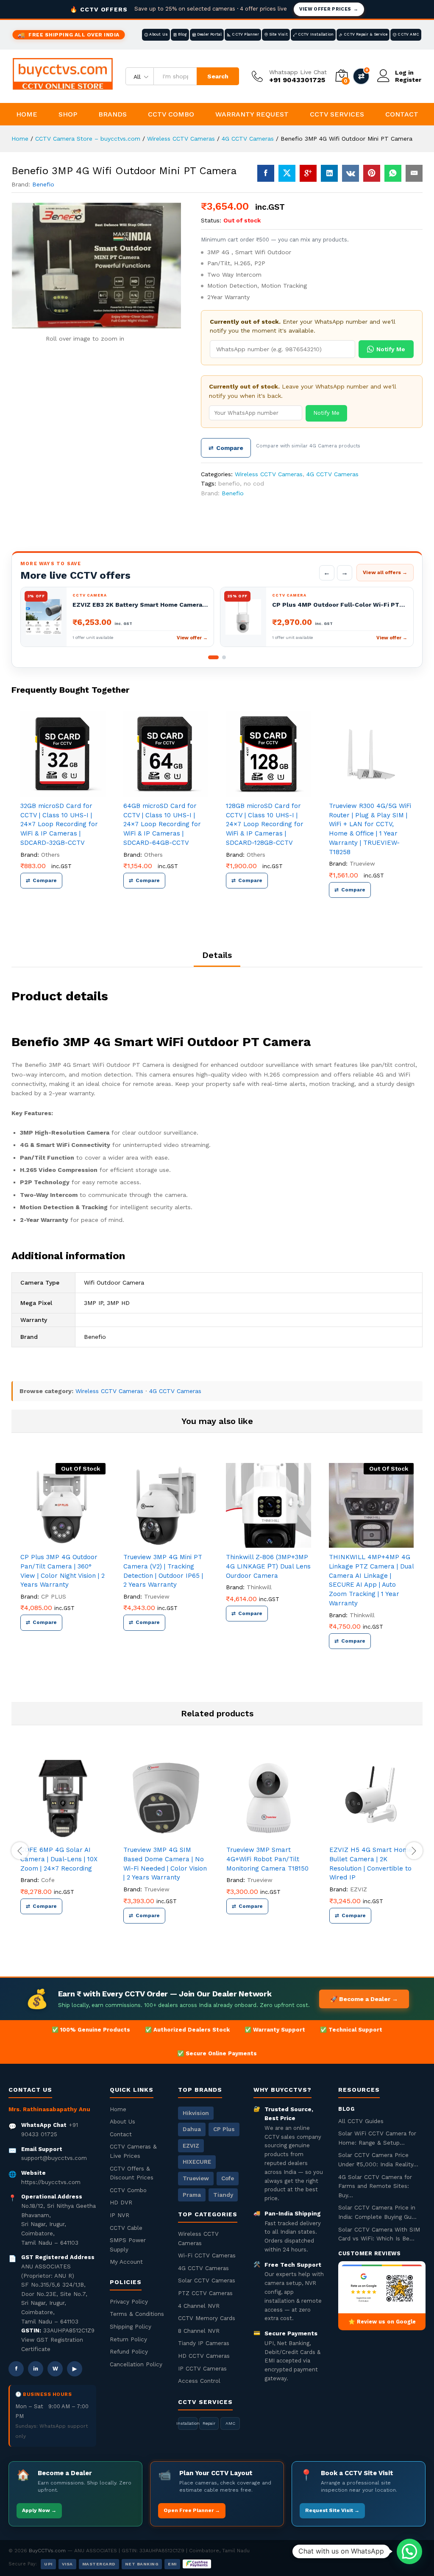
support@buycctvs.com (54, 2158)
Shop (68, 114)
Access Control (199, 2381)
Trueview (362, 863)
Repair (209, 2423)
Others (50, 855)
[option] (63, 811)
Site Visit (278, 34)
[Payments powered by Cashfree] (197, 2564)
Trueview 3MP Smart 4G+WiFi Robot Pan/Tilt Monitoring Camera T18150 (267, 1859)
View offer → (192, 638)
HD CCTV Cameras (204, 2356)
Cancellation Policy (136, 2364)
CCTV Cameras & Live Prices (133, 2151)
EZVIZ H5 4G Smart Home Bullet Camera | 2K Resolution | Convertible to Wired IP (371, 1864)
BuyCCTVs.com (47, 2551)
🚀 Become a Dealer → (364, 1999)
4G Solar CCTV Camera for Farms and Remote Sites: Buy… (375, 2186)
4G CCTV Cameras (332, 474)
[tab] (217, 959)
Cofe (48, 1880)
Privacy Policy (129, 2301)
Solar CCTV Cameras (207, 2280)
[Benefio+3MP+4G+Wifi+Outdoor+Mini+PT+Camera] (287, 173)
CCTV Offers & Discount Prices (132, 2173)
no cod (254, 483)
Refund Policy (129, 2351)
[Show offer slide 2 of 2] (224, 657)
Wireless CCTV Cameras (269, 474)
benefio (229, 483)
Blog (182, 34)
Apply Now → (39, 2510)
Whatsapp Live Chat (298, 72)
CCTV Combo (171, 114)
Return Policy (128, 2339)
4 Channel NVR (199, 2306)
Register (408, 80)
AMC (230, 2423)
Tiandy (223, 2195)
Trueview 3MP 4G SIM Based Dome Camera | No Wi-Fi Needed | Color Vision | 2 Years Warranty (165, 1864)
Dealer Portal (210, 34)
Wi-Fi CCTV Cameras (207, 2255)
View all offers (385, 572)
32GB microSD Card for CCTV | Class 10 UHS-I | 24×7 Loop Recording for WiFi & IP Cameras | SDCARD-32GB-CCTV (59, 824)
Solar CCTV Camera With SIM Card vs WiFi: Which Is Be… (379, 2234)
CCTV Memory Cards (207, 2318)
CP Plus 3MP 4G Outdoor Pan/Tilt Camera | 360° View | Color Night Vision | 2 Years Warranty (63, 1571)
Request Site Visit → (332, 2510)
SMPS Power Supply (128, 2245)
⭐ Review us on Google (382, 2322)
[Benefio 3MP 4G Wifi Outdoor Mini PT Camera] (266, 173)
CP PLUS (54, 1596)
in (36, 2369)
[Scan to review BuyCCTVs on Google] (382, 2287)
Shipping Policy (131, 2326)
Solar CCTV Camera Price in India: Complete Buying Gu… (377, 2212)
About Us (159, 34)
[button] (409, 2551)
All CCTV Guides (361, 2121)
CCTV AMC (408, 34)
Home (27, 114)
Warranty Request (252, 114)
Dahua (192, 2129)
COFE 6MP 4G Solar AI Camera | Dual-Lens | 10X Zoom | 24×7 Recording (59, 1859)
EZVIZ (359, 1889)
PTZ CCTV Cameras (205, 2293)
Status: (211, 220)
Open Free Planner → (192, 2510)
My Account (126, 2262)
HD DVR (121, 2202)
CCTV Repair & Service (366, 34)
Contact (402, 114)
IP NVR (120, 2215)
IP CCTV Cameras (202, 2368)
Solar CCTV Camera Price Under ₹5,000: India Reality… (378, 2160)
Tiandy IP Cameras (204, 2343)
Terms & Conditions (137, 2314)
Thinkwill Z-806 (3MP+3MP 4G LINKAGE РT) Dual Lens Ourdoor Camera (268, 1566)
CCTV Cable (126, 2228)
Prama (192, 2195)
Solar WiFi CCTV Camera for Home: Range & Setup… (377, 2138)
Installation (188, 2423)
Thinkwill (259, 1587)
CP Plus (224, 2129)
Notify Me (391, 349)
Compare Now (361, 76)
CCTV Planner (245, 34)
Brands (113, 114)
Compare (226, 448)
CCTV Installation (316, 34)
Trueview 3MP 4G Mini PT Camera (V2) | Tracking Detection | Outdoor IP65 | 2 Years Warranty (163, 1571)
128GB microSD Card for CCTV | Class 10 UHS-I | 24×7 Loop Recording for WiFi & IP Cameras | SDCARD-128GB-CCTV (265, 824)
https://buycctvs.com (51, 2182)
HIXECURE (197, 2162)
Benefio (43, 184)
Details (217, 955)
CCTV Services (337, 114)
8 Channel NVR (199, 2331)
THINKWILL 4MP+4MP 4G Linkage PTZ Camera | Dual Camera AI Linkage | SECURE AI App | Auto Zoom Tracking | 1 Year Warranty (371, 1580)
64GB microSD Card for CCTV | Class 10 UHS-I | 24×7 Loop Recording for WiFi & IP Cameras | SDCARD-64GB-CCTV (162, 824)
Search (218, 76)
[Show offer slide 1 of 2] (213, 657)
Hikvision (196, 2113)
